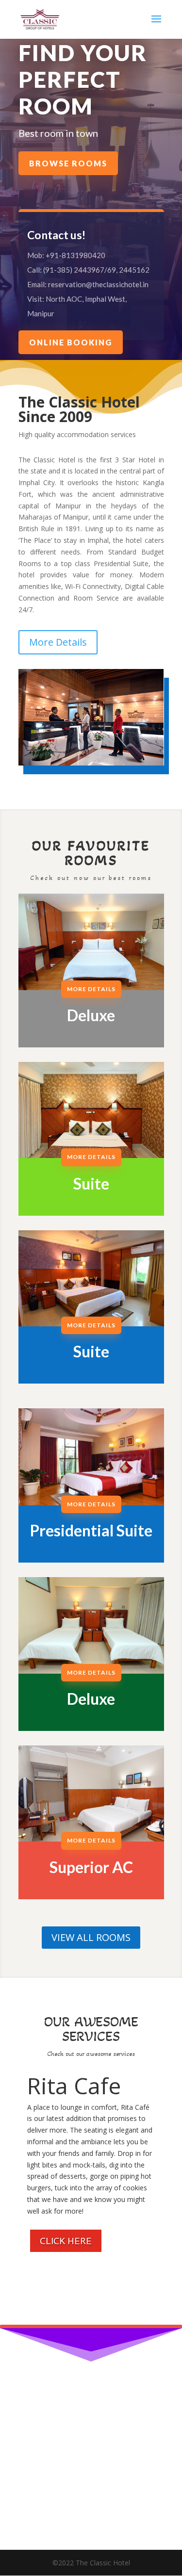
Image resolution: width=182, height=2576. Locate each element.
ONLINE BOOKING (71, 342)
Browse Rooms (68, 163)
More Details (58, 642)
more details (91, 989)
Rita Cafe (74, 2086)
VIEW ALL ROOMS (91, 1937)
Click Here (66, 2241)
